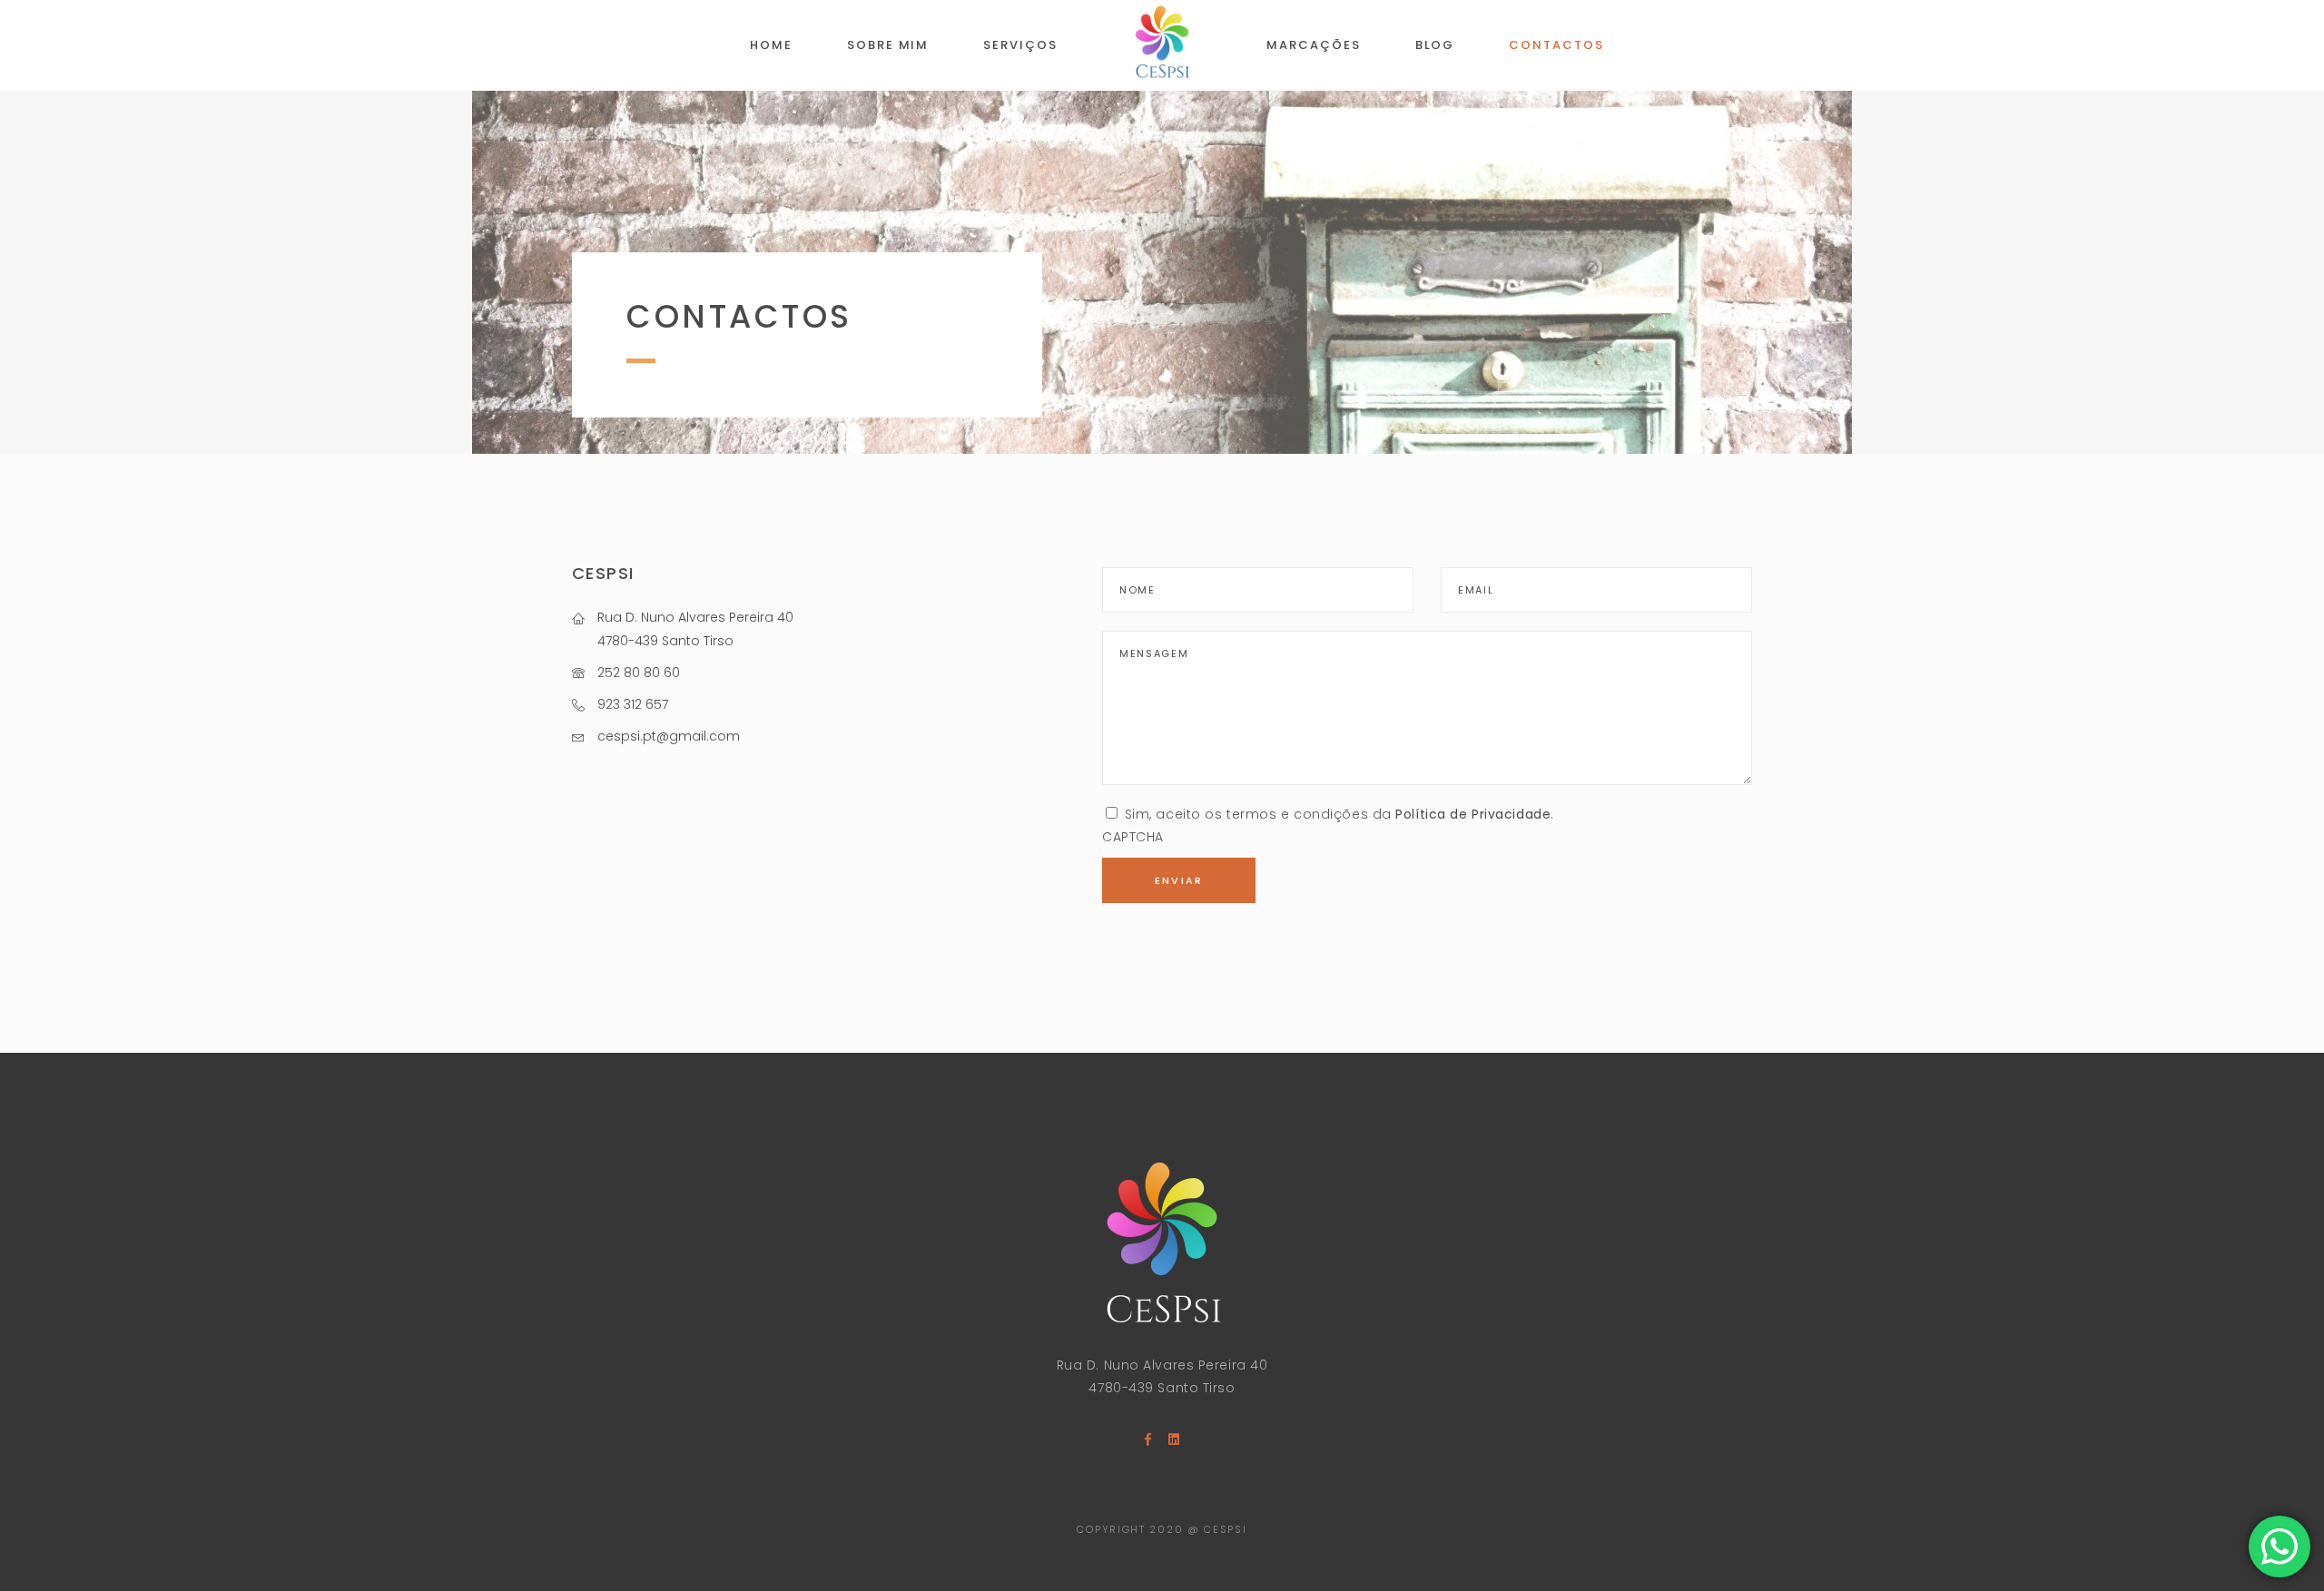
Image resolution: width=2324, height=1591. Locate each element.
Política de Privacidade (1473, 814)
